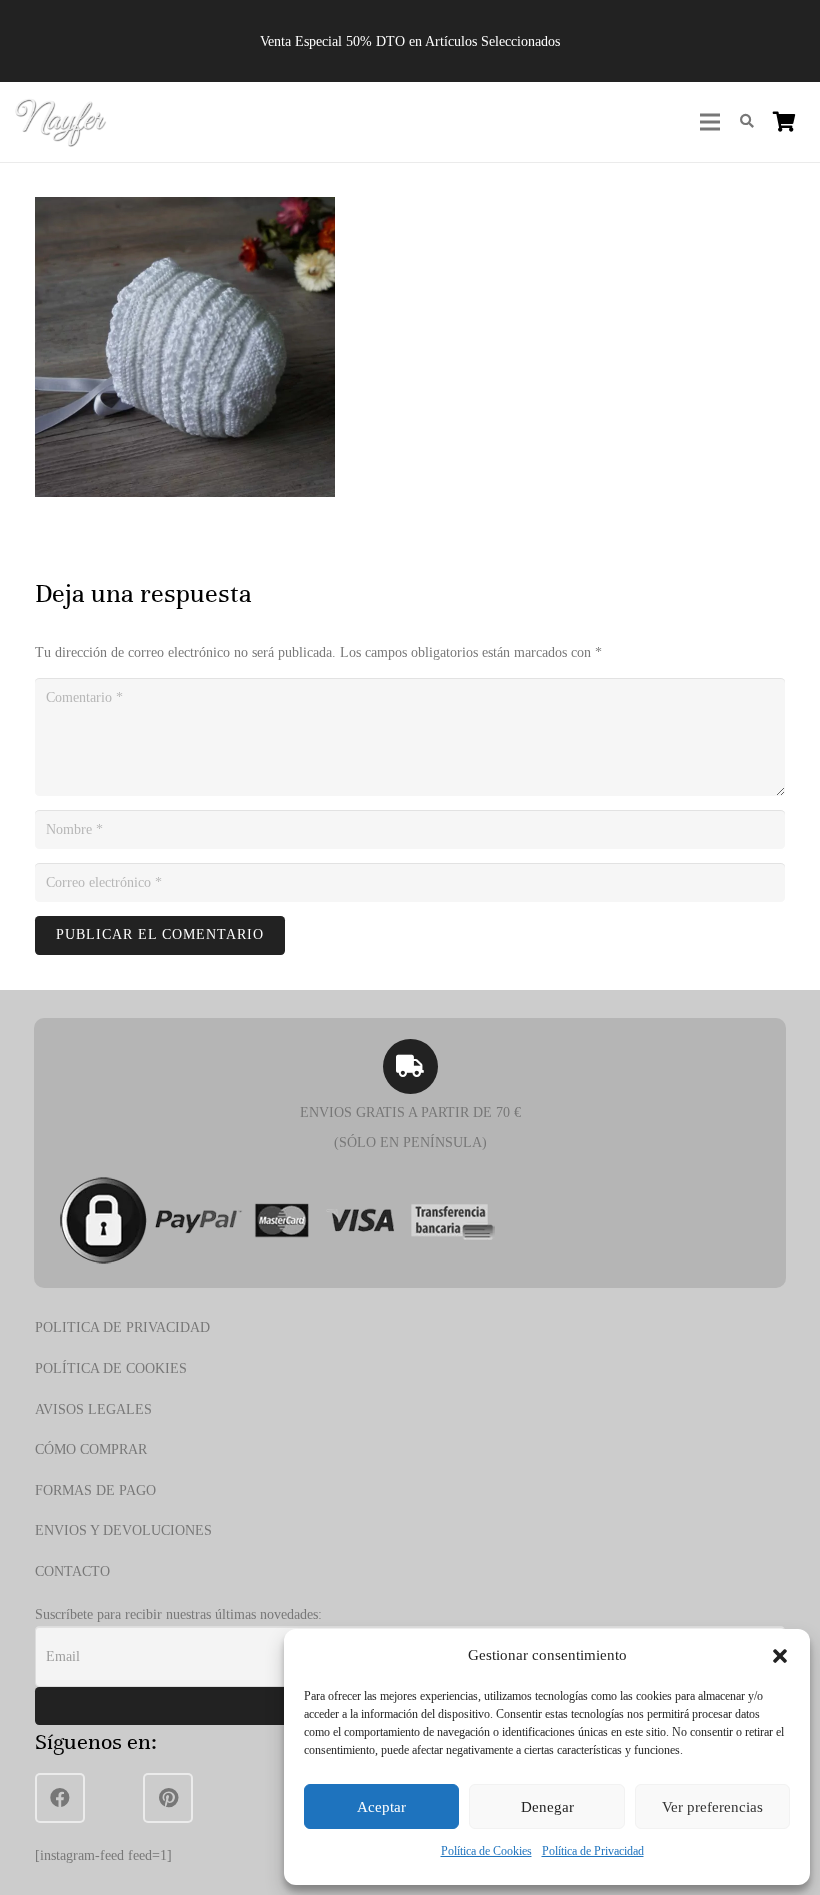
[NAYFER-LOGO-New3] (60, 122)
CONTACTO (72, 1571)
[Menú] (710, 122)
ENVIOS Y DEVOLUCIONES (123, 1530)
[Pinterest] (168, 1798)
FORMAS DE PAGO (95, 1490)
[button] (780, 1656)
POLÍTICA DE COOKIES (111, 1368)
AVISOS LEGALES (93, 1409)
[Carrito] (784, 122)
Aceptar (381, 1807)
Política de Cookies (486, 1851)
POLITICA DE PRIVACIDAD (122, 1327)
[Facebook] (60, 1798)
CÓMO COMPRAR (91, 1449)
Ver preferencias (712, 1807)
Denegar (547, 1807)
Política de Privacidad (593, 1851)
